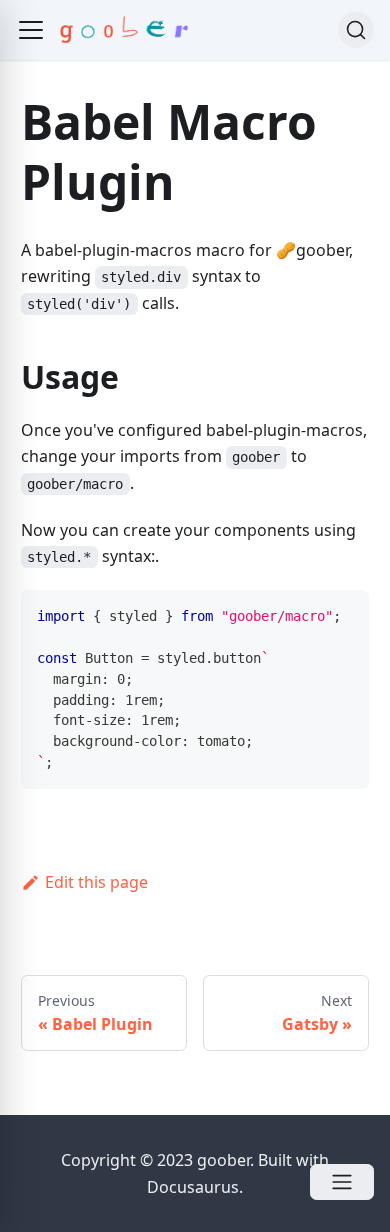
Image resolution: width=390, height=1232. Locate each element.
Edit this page (96, 882)
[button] (31, 30)
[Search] (356, 30)
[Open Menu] (342, 1182)
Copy (338, 611)
